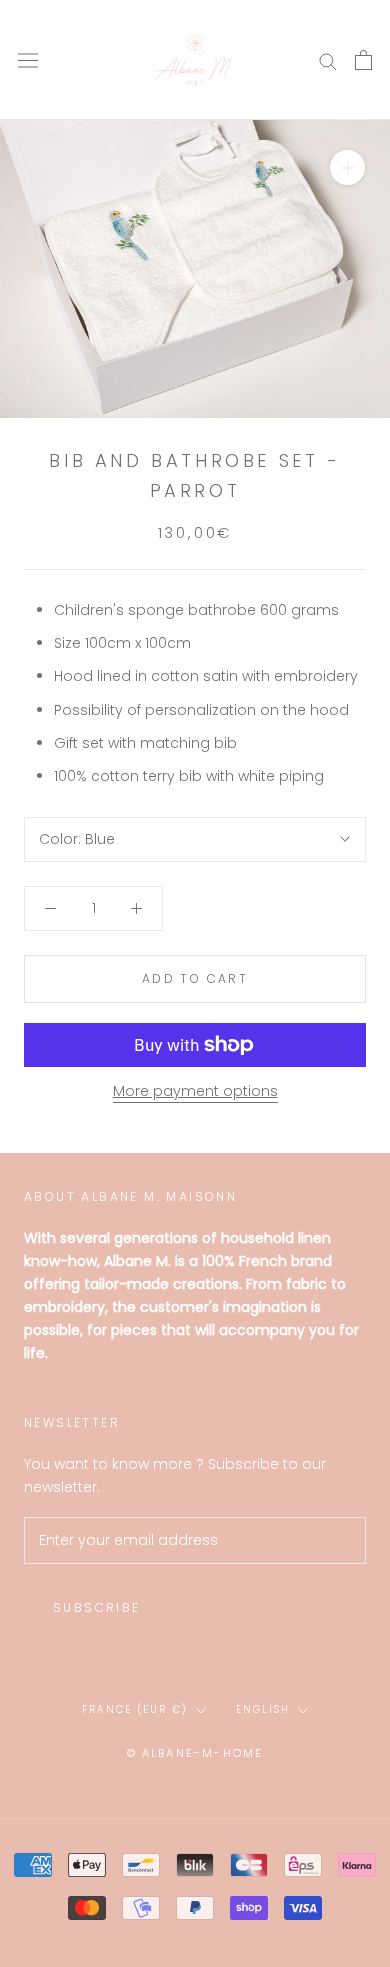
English (263, 1709)
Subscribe (97, 1607)
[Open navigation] (28, 60)
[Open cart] (363, 60)
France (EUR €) (135, 1709)
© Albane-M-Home (195, 1753)
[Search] (328, 60)
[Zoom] (347, 167)
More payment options (195, 1091)
